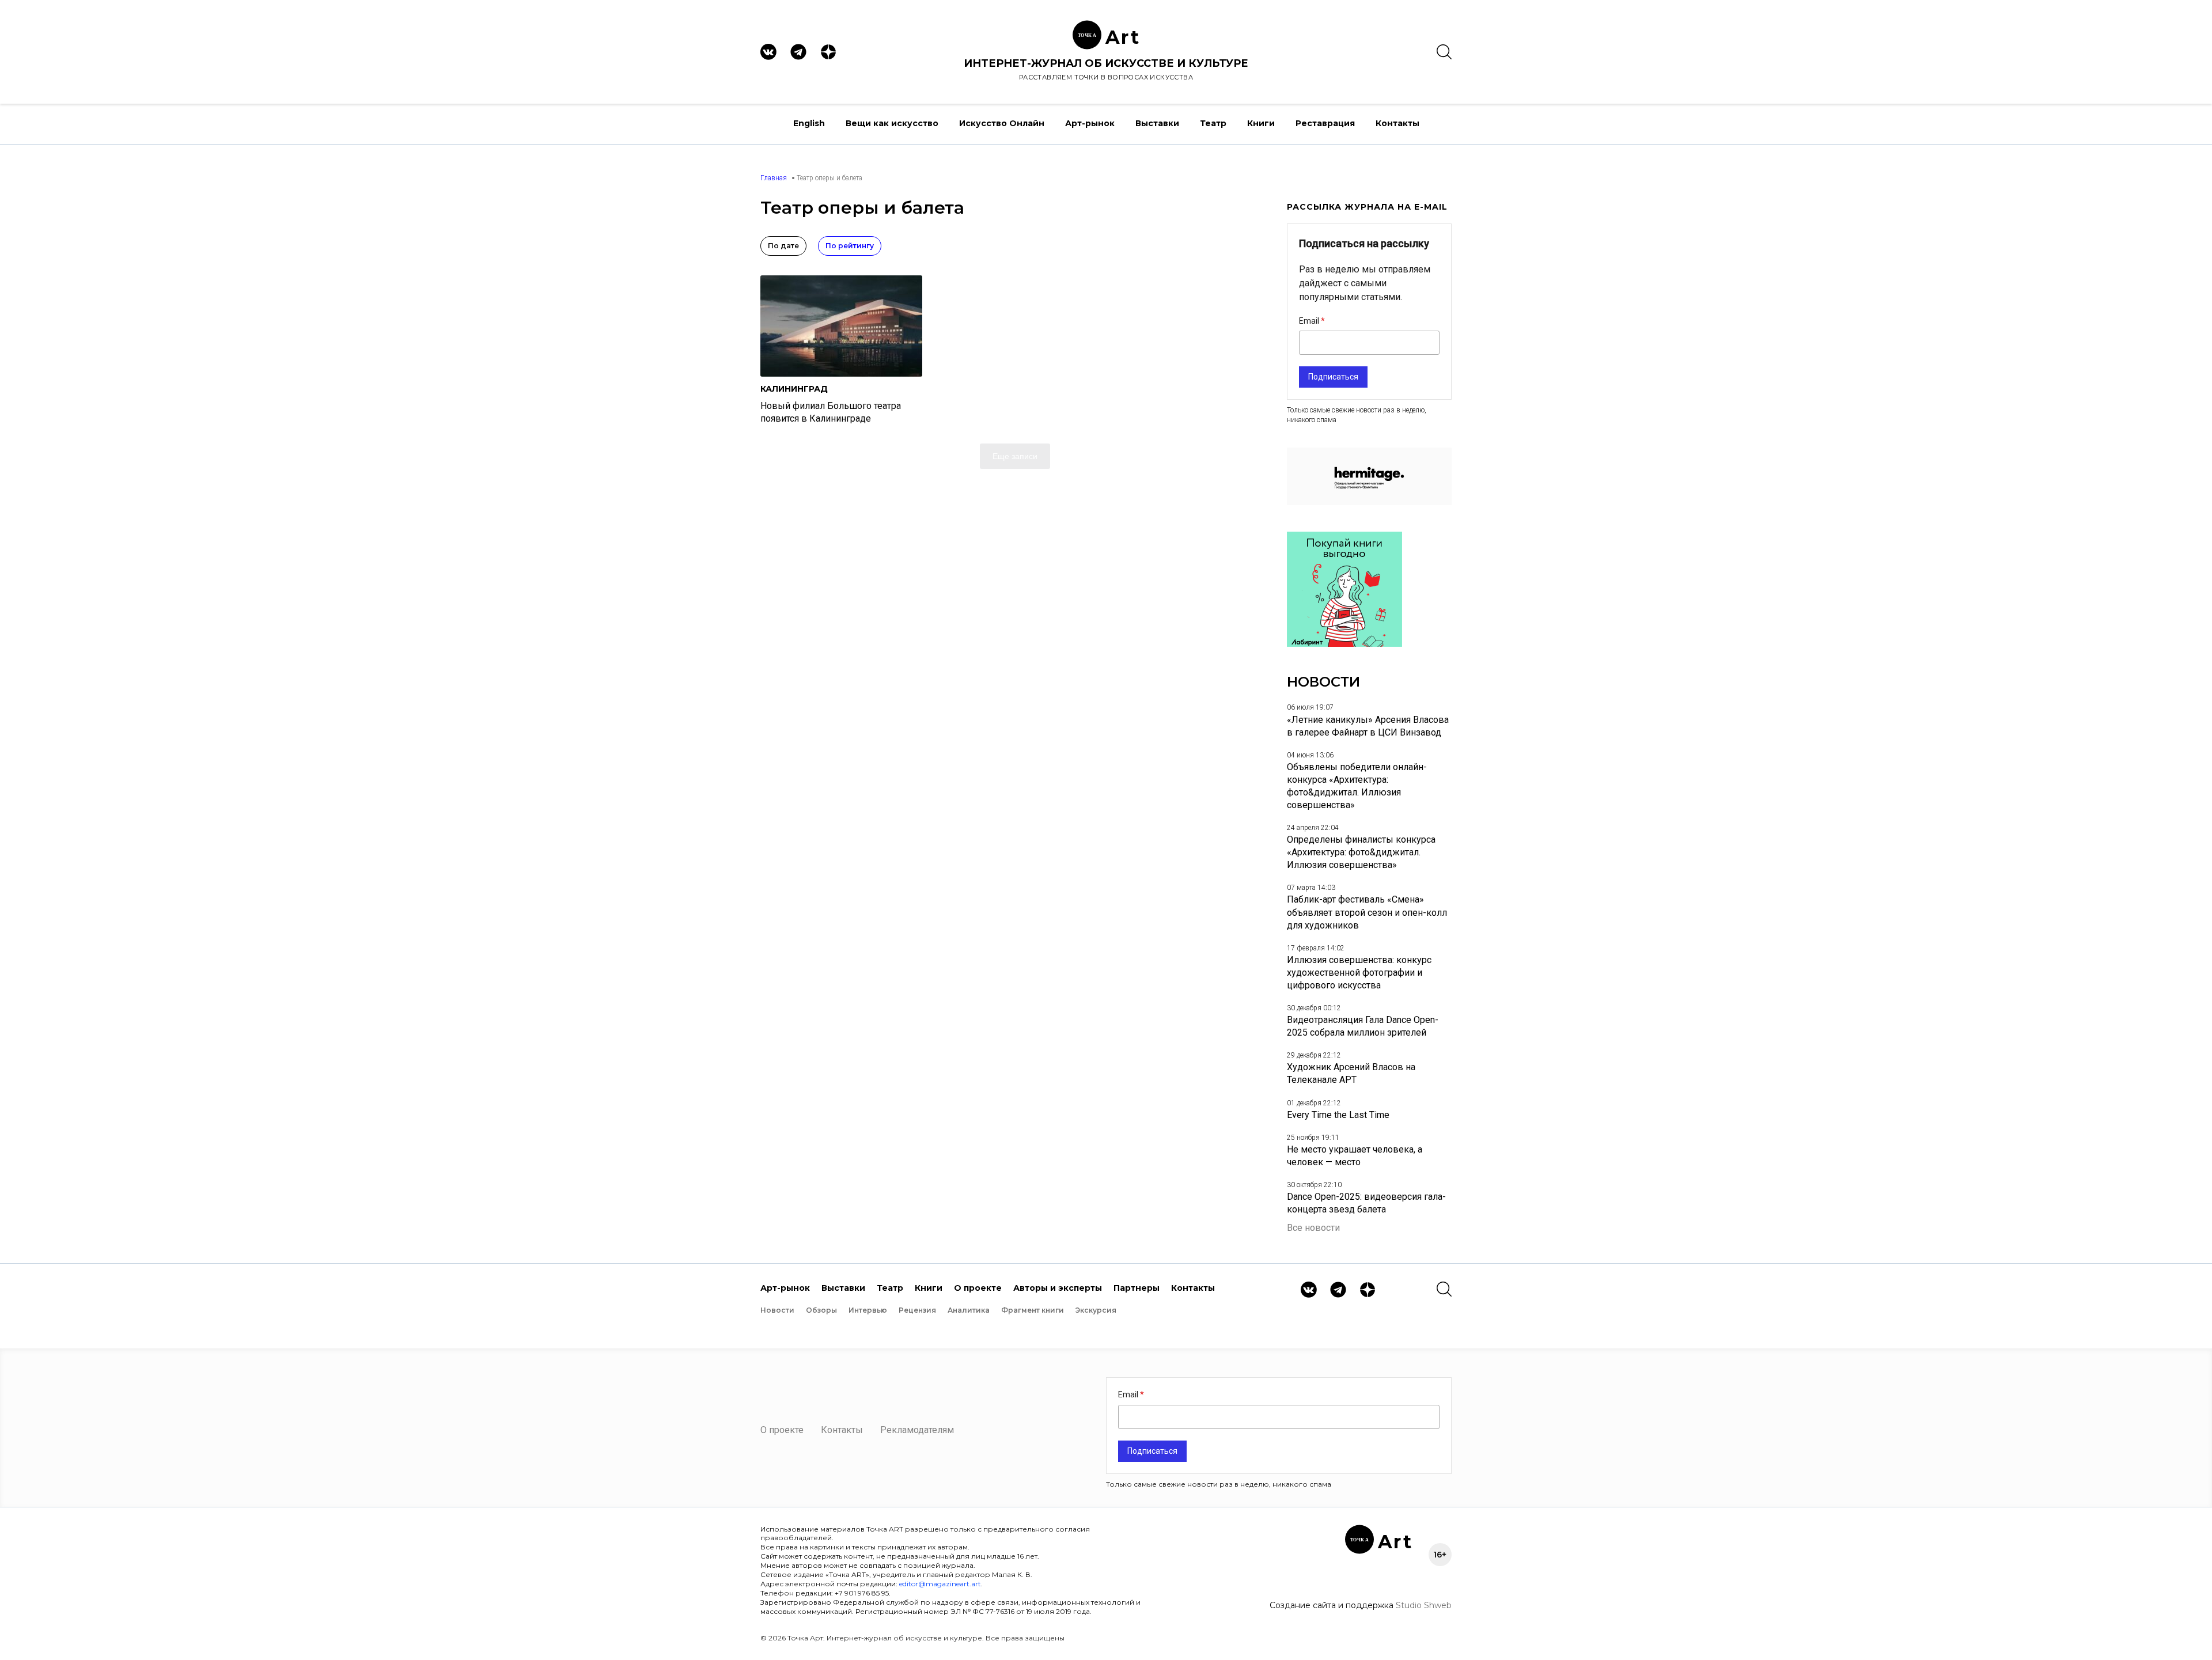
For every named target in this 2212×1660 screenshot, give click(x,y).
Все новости (1313, 1228)
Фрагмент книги (1033, 1310)
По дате (783, 246)
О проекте (978, 1288)
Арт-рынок (1090, 123)
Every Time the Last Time (1338, 1115)
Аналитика (969, 1310)
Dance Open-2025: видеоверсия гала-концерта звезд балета (1366, 1203)
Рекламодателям (917, 1430)
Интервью (868, 1310)
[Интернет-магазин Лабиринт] (1344, 644)
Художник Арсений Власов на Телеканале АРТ (1351, 1073)
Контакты (1397, 123)
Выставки (1157, 123)
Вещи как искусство (892, 123)
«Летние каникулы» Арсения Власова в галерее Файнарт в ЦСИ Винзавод (1368, 726)
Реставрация (1325, 123)
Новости (777, 1310)
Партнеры (1137, 1288)
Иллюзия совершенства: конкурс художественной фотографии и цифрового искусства (1359, 973)
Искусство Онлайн (1002, 123)
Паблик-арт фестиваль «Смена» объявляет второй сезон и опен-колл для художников (1367, 912)
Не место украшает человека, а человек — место (1355, 1156)
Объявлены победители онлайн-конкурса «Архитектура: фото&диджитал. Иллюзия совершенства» (1357, 786)
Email (1310, 321)
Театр (1213, 123)
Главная (774, 178)
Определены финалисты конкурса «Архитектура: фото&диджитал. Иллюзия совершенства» (1361, 852)
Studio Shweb (1424, 1605)
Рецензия (917, 1310)
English (809, 123)
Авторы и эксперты (1058, 1288)
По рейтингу (850, 246)
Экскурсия (1096, 1310)
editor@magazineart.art (940, 1584)
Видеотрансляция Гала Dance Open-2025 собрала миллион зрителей (1363, 1026)
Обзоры (821, 1310)
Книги (1261, 123)
